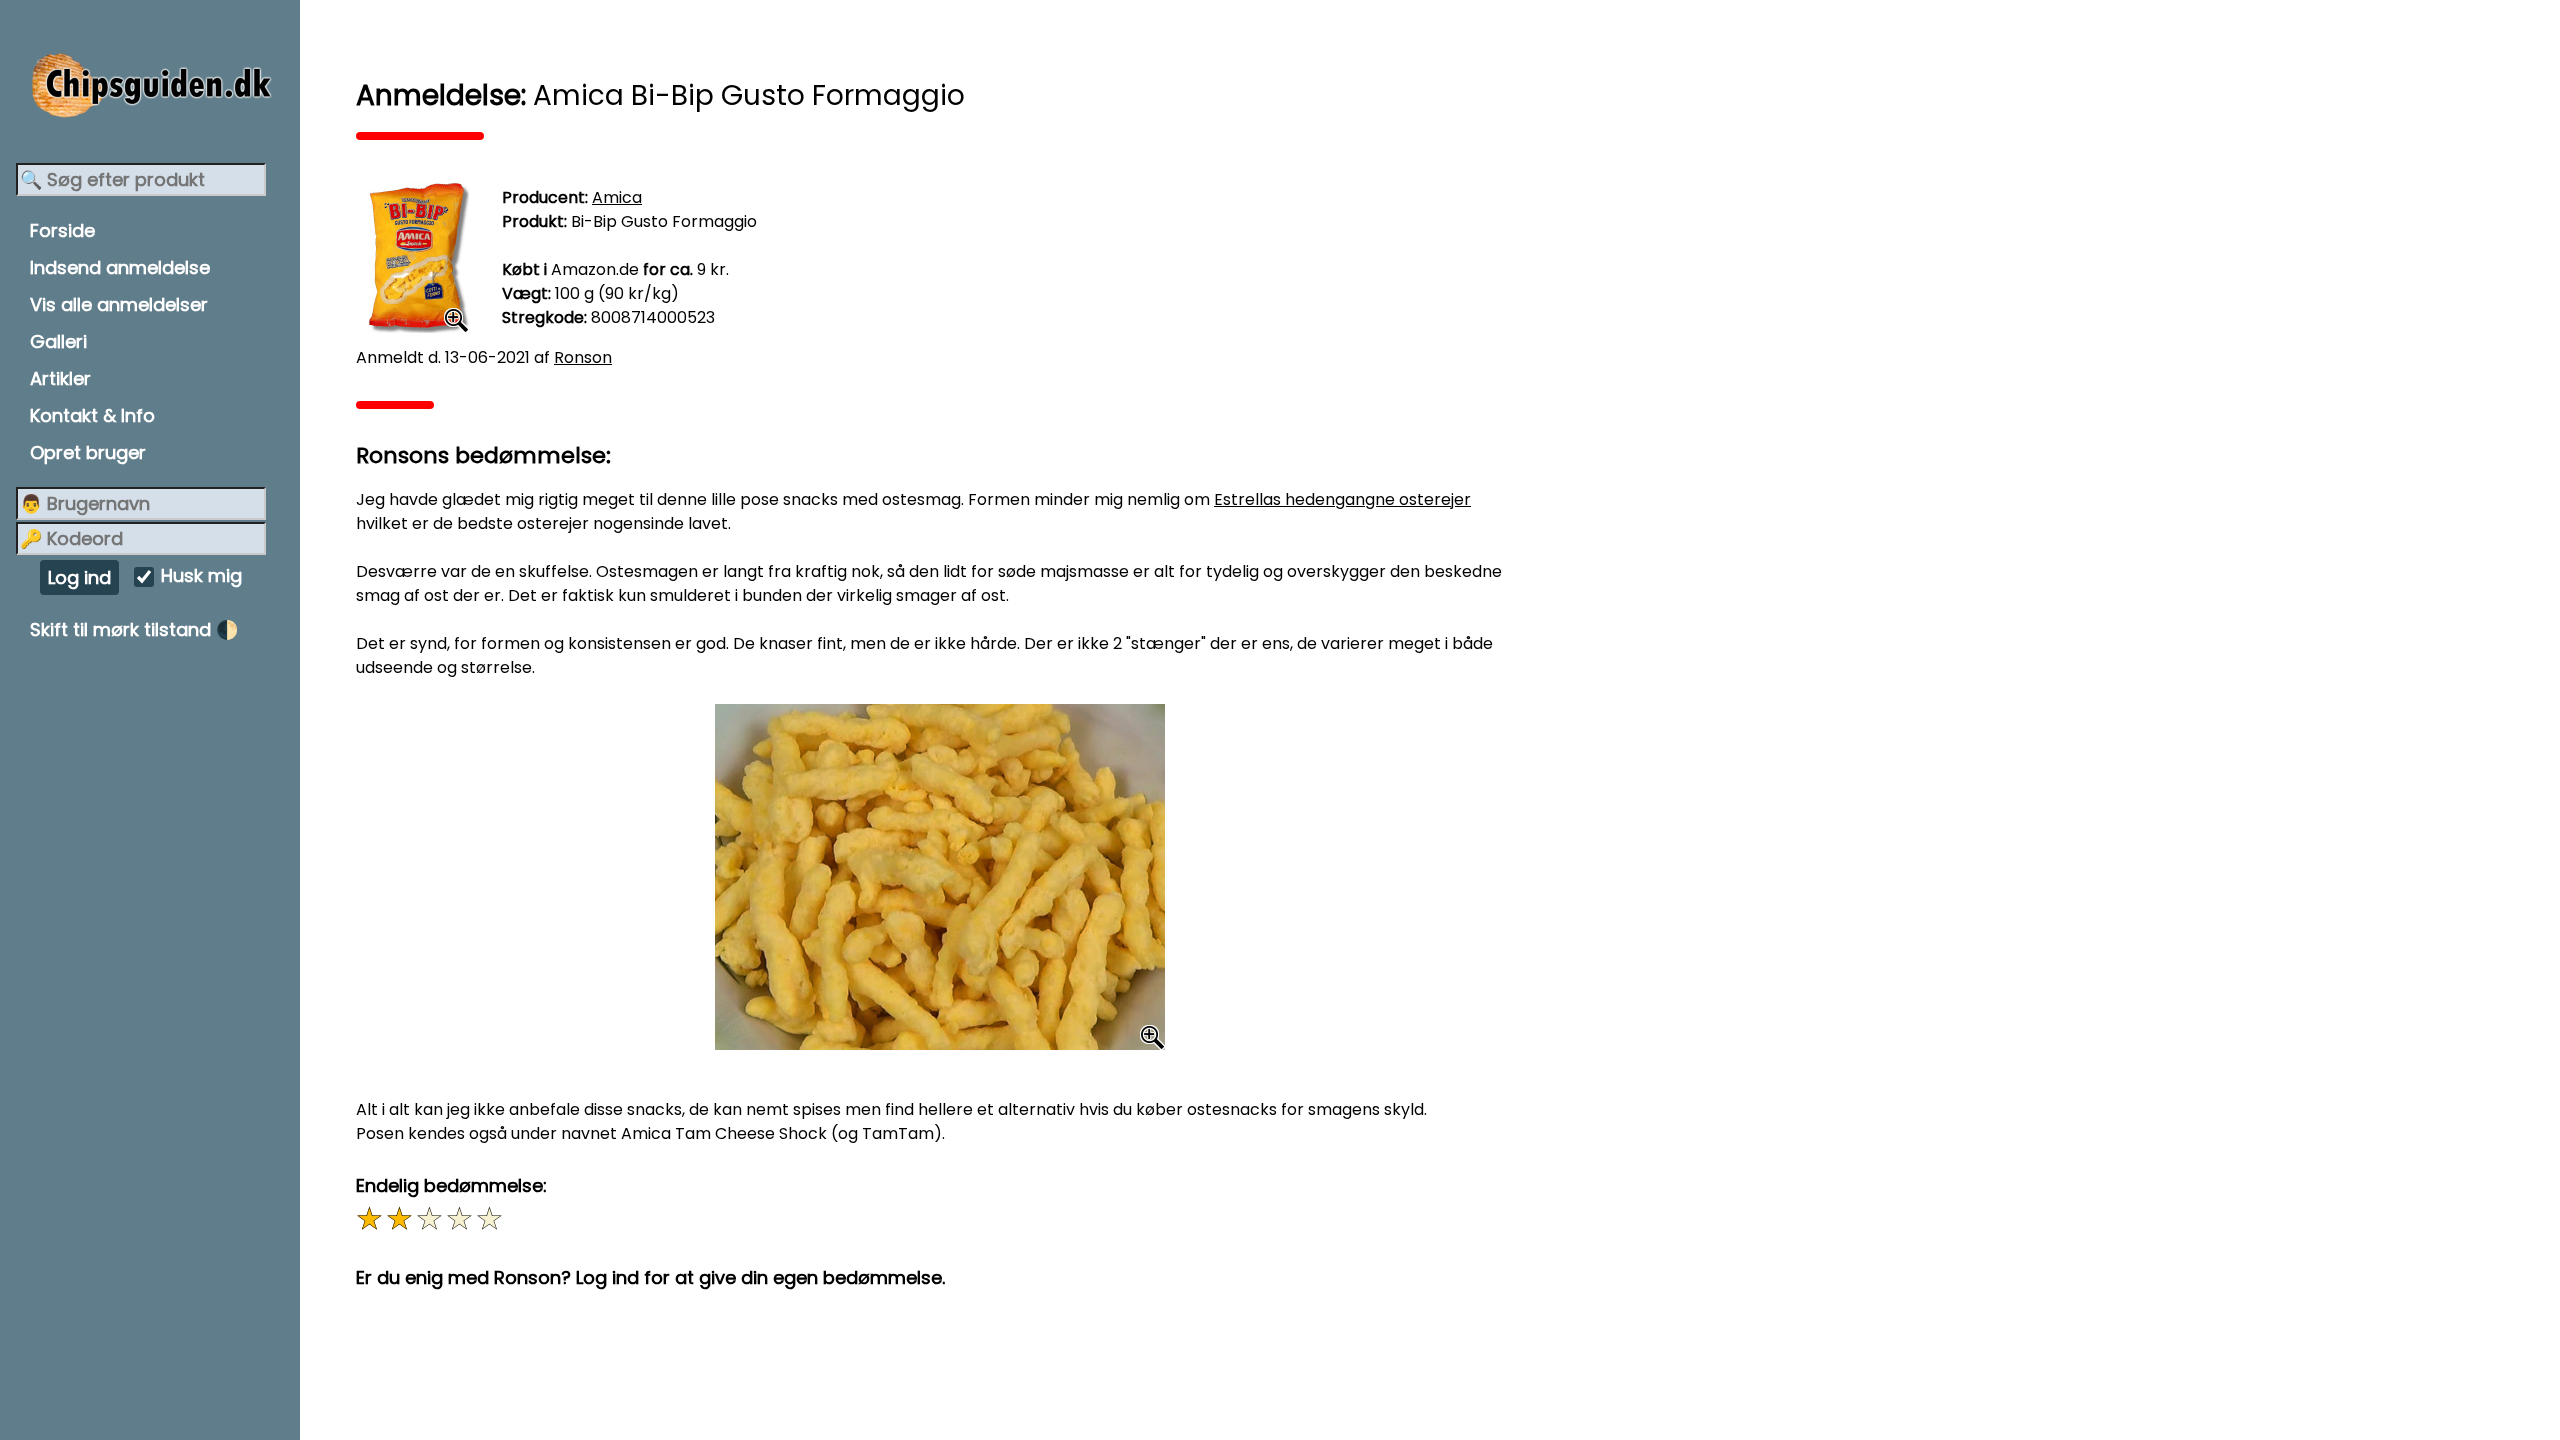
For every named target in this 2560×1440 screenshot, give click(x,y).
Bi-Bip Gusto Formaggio (664, 221)
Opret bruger (88, 452)
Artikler (60, 378)
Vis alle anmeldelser (119, 304)
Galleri (58, 341)
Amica (617, 197)
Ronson (583, 357)
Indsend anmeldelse (120, 267)
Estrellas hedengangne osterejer (1342, 499)
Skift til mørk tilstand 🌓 (134, 629)
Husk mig (201, 576)
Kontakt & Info (92, 415)
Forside (62, 230)
